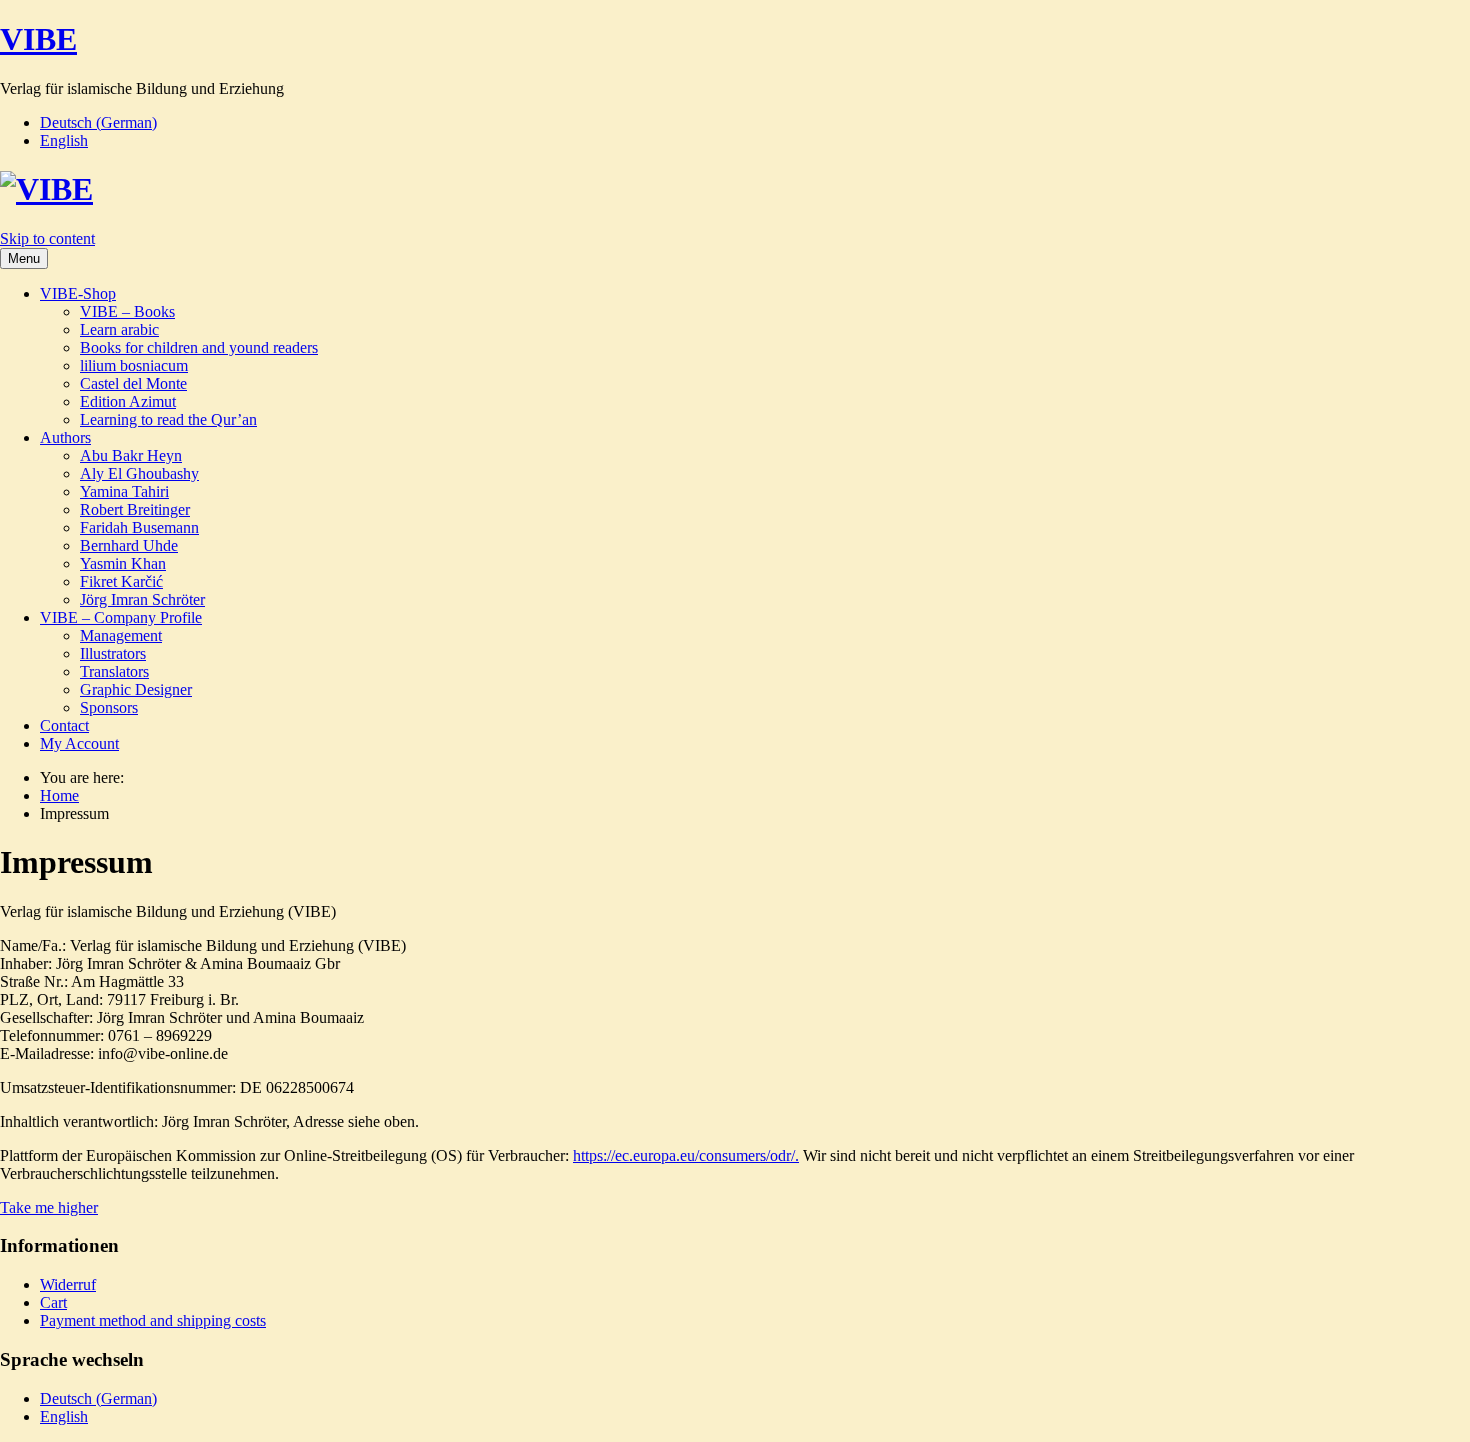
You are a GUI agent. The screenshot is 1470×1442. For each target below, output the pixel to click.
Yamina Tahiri (124, 491)
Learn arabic (119, 329)
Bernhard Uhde (129, 545)
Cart (53, 1302)
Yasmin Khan (123, 563)
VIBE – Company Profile (121, 617)
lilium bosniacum (134, 365)
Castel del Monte (133, 383)
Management (121, 635)
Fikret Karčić (121, 581)
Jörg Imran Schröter (142, 599)
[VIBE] (46, 189)
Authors (65, 437)
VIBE (38, 39)
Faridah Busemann (139, 527)
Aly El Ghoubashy (139, 473)
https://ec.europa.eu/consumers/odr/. (686, 1155)
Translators (114, 671)
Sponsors (109, 707)
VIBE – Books (127, 311)
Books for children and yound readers (199, 347)
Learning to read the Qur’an (168, 419)
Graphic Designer (136, 689)
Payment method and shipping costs (153, 1320)
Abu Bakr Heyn (131, 455)
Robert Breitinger (135, 509)
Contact (64, 725)
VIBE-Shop (78, 293)
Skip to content (47, 238)
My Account (79, 743)
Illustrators (113, 653)
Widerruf (68, 1284)
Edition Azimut (128, 401)
